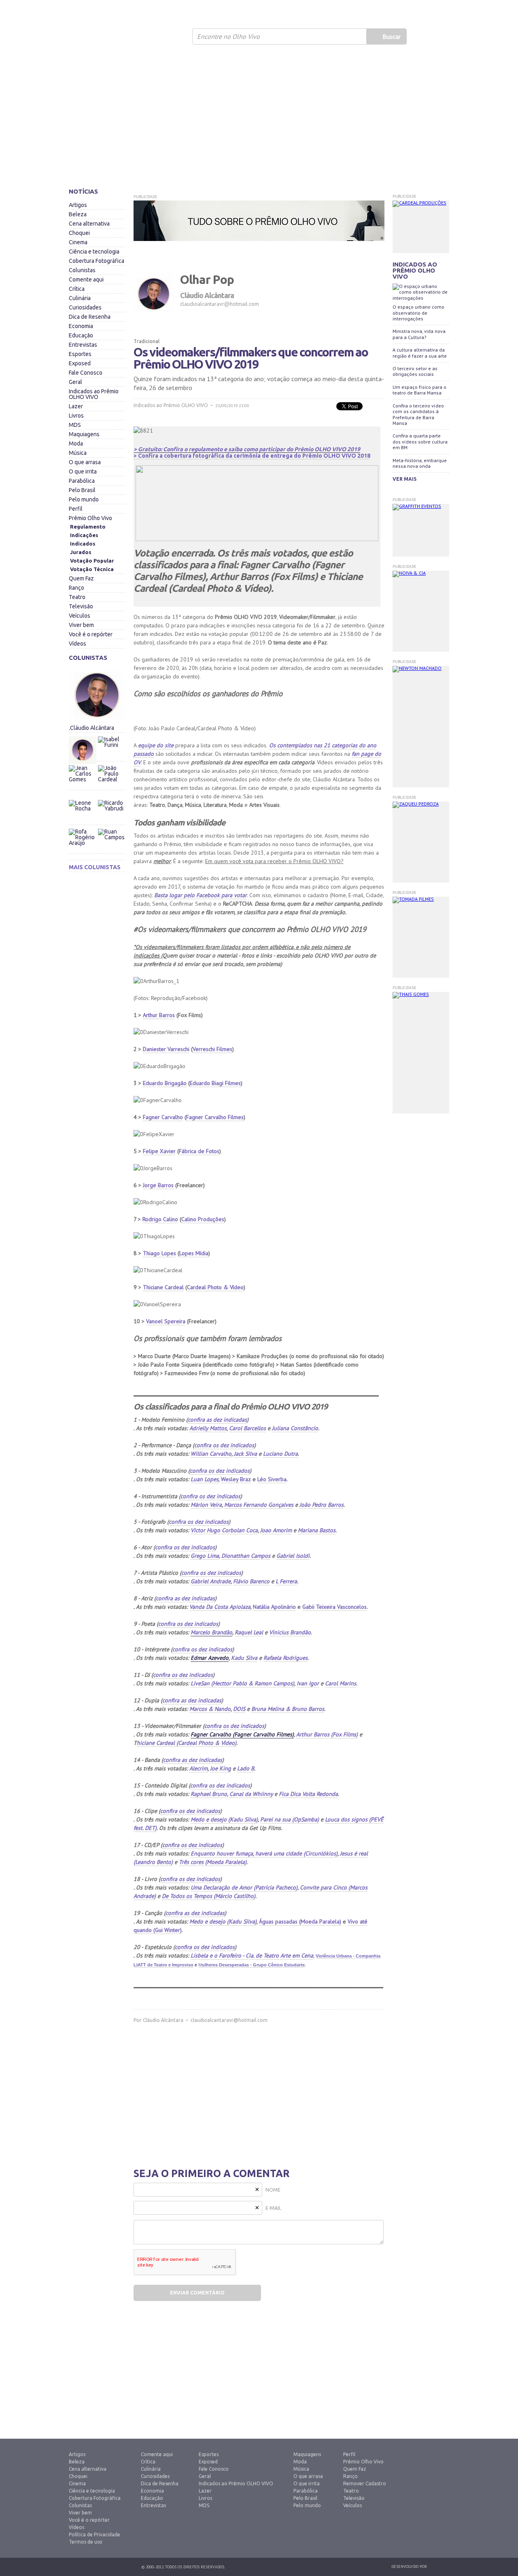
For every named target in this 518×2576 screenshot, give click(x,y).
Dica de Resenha (90, 317)
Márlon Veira (206, 1505)
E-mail (273, 2208)
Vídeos (77, 644)
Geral (75, 382)
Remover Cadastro (365, 2483)
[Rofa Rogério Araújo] (83, 842)
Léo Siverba (272, 1479)
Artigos (78, 205)
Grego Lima (205, 1556)
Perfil (76, 509)
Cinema (78, 242)
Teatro (77, 597)
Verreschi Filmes (212, 1049)
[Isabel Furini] (111, 734)
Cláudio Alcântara (163, 2020)
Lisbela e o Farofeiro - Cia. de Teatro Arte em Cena (252, 1955)
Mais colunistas (95, 867)
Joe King (221, 1768)
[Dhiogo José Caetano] (83, 750)
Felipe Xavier (159, 1151)
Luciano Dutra (280, 1454)
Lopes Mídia (194, 1253)
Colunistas (82, 270)
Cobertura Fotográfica (97, 261)
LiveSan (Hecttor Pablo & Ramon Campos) (242, 1683)
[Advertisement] (259, 119)
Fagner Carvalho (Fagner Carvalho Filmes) (242, 1734)
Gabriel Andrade (211, 1581)
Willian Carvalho (211, 1454)
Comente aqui (86, 279)
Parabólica (82, 481)
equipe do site (156, 745)
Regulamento (88, 527)
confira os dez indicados (224, 1445)
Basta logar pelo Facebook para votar (201, 895)
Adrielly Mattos (208, 1428)
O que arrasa (85, 462)
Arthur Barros (159, 1015)
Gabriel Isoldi (293, 1556)
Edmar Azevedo (210, 1658)
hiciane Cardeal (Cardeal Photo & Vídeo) (187, 1743)
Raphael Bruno (209, 1794)
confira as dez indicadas (217, 1420)
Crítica (77, 289)
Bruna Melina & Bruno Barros (288, 1709)
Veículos (80, 616)
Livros (76, 416)
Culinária (80, 298)
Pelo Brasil (82, 490)
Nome (273, 2190)
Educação (81, 335)
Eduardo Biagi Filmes (215, 1083)
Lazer (76, 406)
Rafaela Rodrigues (286, 1658)
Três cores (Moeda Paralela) (213, 1862)
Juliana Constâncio (295, 1428)
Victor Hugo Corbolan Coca (224, 1530)
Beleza (78, 214)
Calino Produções (203, 1219)
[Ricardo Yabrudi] (111, 798)
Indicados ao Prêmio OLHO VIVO (94, 394)
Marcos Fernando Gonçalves (259, 1505)
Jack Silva (245, 1454)
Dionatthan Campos (246, 1556)
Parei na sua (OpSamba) (290, 1819)
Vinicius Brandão (290, 1632)
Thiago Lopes (159, 1253)
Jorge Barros (158, 1185)
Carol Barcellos (247, 1428)
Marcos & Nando (210, 1709)
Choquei (79, 233)
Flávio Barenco (251, 1581)
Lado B (246, 1768)
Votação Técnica (92, 569)
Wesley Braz (236, 1479)
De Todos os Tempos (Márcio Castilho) (209, 1896)
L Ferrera (286, 1581)
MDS (75, 425)
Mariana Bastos (317, 1530)
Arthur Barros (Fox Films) (327, 1734)
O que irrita (83, 471)
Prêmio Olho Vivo (90, 518)
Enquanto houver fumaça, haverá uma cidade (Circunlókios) (264, 1853)
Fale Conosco (86, 373)
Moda (76, 444)
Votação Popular (92, 561)
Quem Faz (81, 578)
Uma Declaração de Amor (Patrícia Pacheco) (244, 1887)
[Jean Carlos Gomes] (83, 779)
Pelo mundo (84, 499)
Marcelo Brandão (211, 1632)
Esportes (80, 354)
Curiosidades (85, 307)
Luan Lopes (205, 1479)
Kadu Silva (244, 1658)
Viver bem (81, 625)
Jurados (81, 552)
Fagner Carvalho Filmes (215, 1117)
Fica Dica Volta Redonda (308, 1794)
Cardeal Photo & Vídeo (215, 1287)
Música (78, 453)
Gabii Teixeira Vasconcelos (334, 1607)
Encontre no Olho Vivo (228, 36)
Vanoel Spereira (166, 1321)
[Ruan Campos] (111, 827)
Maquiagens (84, 434)
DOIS (239, 1709)
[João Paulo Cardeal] (111, 763)
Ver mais (404, 479)
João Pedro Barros (322, 1505)
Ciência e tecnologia (94, 252)
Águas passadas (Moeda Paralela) (300, 1921)
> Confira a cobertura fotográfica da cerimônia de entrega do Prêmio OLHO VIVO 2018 (252, 456)
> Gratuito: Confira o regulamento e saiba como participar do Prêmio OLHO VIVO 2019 (247, 449)
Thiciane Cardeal (163, 1287)
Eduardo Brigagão (165, 1083)
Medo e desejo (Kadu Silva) (224, 1819)
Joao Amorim (276, 1530)
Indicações (84, 535)
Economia (81, 326)
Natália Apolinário (274, 1607)
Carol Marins (341, 1683)
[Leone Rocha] (83, 814)
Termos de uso (86, 2542)
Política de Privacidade (94, 2534)
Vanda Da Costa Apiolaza (220, 1607)
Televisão (81, 606)
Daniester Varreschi (166, 1049)
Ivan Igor (308, 1683)
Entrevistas (83, 345)
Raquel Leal (249, 1632)
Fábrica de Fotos (199, 1151)
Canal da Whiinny (251, 1794)
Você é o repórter (91, 634)
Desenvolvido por (409, 2566)
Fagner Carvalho (163, 1117)
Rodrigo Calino (160, 1219)
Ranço (76, 588)
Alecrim (198, 1768)
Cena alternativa (89, 224)
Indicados (83, 544)
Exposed (80, 363)
